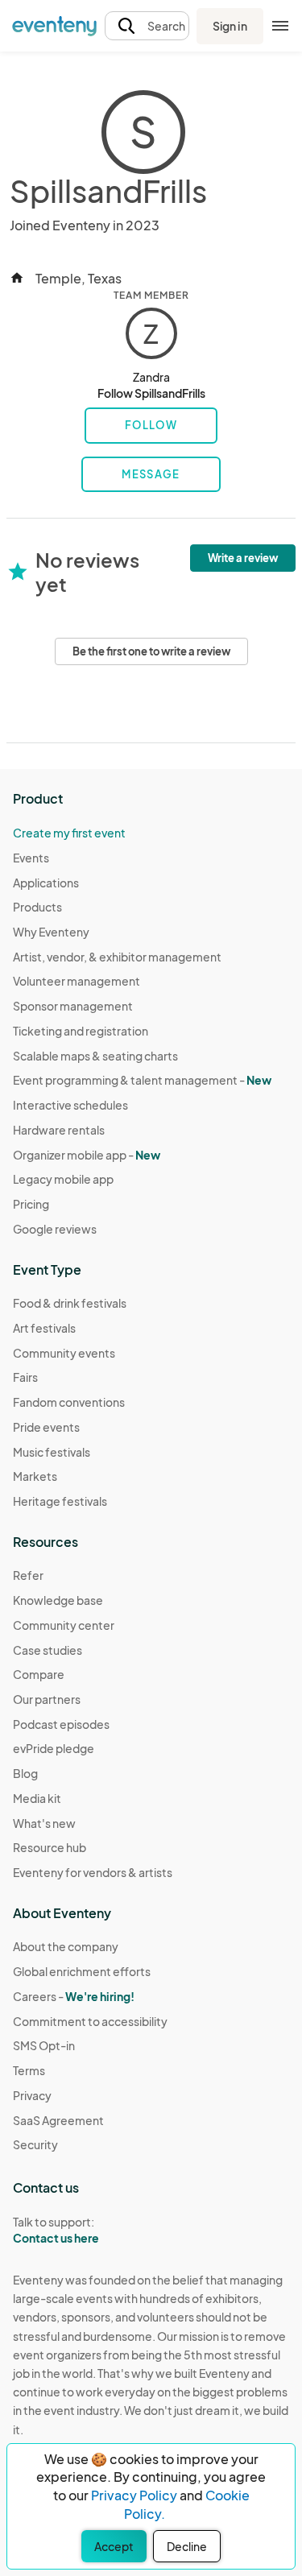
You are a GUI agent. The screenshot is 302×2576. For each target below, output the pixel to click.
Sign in (230, 26)
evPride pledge (54, 1748)
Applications (46, 883)
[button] (147, 26)
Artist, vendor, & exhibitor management (117, 957)
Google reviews (55, 1229)
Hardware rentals (59, 1130)
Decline (187, 2546)
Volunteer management (77, 981)
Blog (25, 1773)
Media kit (37, 1798)
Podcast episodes (61, 1724)
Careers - (74, 1996)
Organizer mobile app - (87, 1155)
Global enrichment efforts (82, 1971)
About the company (66, 1946)
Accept (114, 2546)
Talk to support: (56, 2230)
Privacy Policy (134, 2495)
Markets (35, 1476)
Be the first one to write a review (151, 651)
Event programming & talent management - (142, 1080)
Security (35, 2144)
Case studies (48, 1650)
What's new (44, 1823)
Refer (28, 1575)
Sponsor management (73, 1006)
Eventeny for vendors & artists (93, 1872)
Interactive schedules (70, 1105)
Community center (64, 1625)
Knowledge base (58, 1600)
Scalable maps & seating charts (95, 1056)
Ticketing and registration (81, 1031)
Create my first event (69, 833)
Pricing (31, 1204)
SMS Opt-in (44, 2045)
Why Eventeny (51, 932)
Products (37, 907)
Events (31, 858)
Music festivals (52, 1452)
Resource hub (50, 1847)
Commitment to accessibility (90, 2021)
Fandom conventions (69, 1402)
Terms (29, 2070)
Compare (39, 1674)
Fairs (25, 1377)
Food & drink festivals (70, 1303)
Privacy (32, 2095)
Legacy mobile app (63, 1179)
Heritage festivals (60, 1501)
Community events (64, 1353)
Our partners (47, 1699)
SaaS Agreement (58, 2120)
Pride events (46, 1427)
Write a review (243, 558)
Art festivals (44, 1328)
